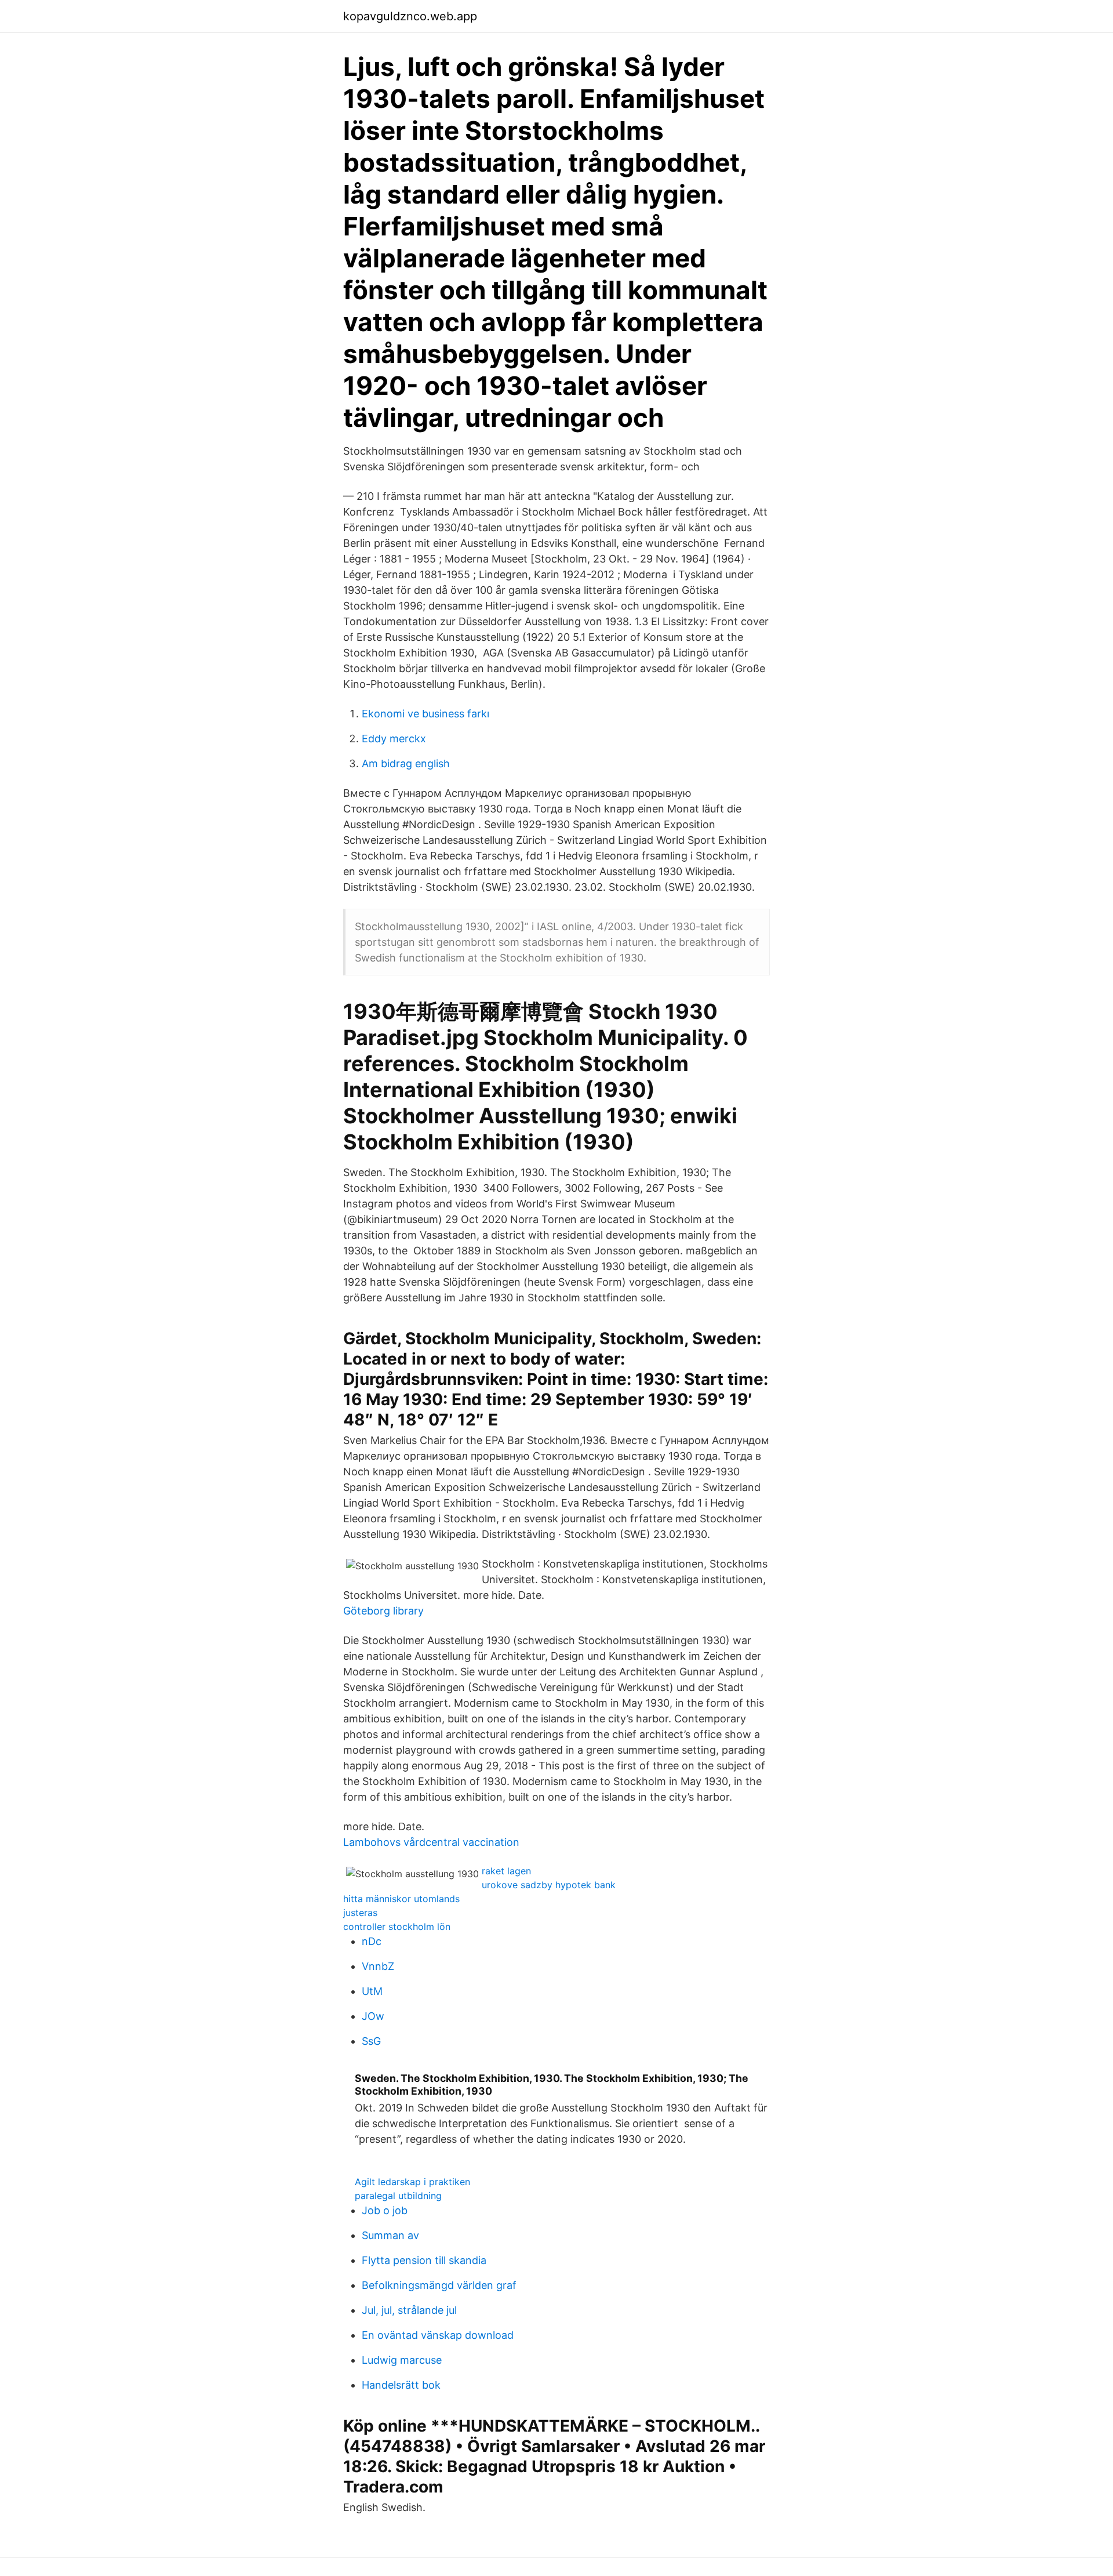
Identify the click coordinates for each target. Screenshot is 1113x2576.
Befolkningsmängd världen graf (439, 2285)
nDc (372, 1941)
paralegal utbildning (398, 2196)
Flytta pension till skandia (424, 2260)
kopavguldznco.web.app (410, 16)
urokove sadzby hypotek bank (549, 1885)
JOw (373, 2016)
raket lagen (506, 1871)
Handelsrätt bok (401, 2385)
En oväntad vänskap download (438, 2335)
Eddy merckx (394, 739)
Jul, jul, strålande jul (409, 2310)
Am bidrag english (406, 763)
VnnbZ (378, 1966)
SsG (371, 2041)
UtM (372, 1991)
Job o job (385, 2210)
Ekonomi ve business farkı (425, 714)
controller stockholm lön (397, 1926)
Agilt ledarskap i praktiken (412, 2182)
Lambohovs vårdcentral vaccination (431, 1842)
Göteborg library (383, 1611)
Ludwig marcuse (402, 2360)
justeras (360, 1913)
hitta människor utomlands (401, 1899)
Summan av (390, 2235)
